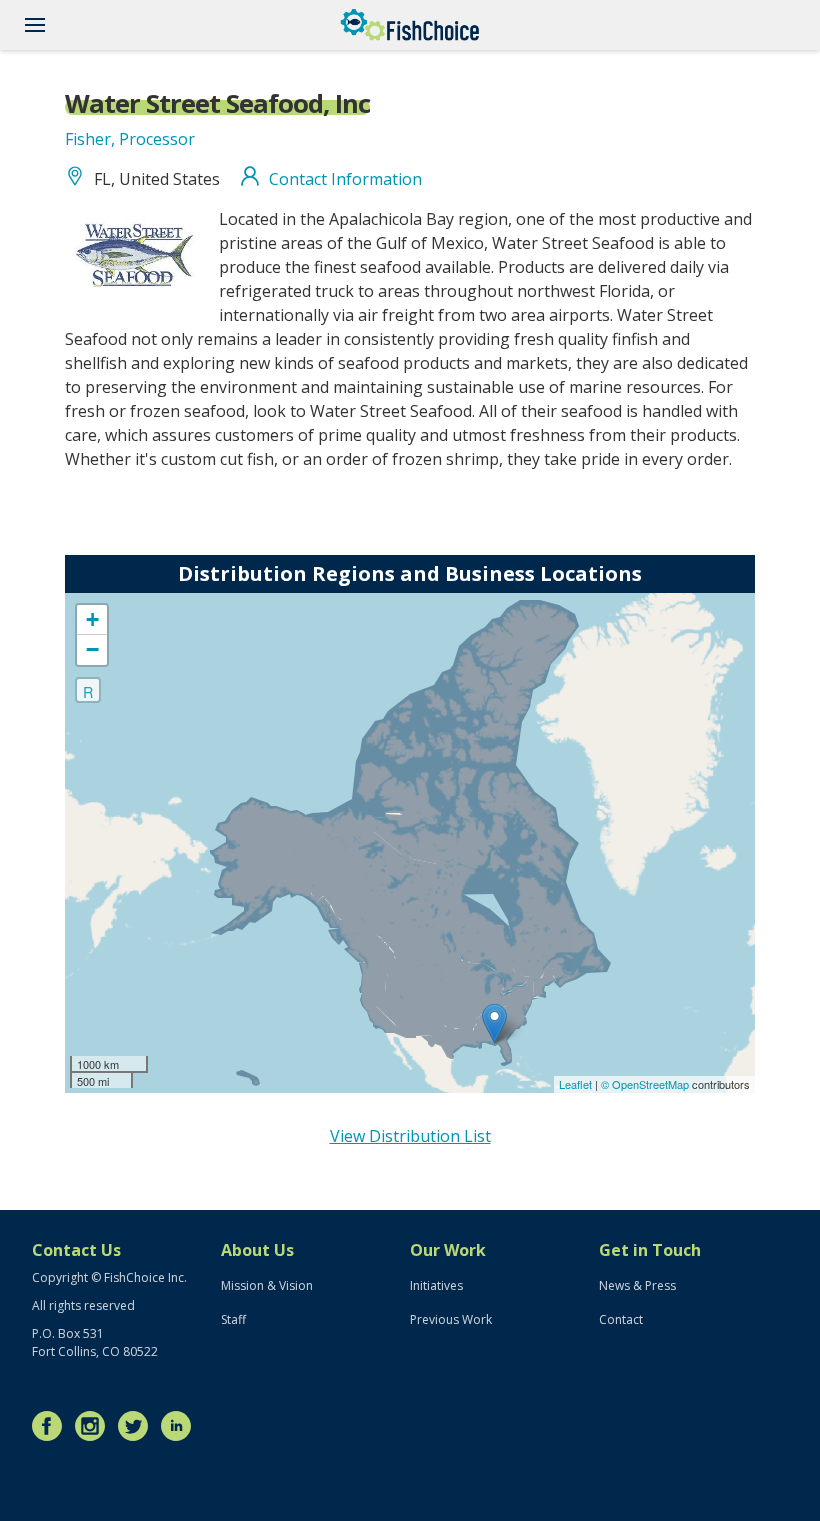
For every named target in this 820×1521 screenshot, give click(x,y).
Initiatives (436, 1285)
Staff (233, 1319)
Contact (621, 1319)
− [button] (92, 649)
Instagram (95, 1426)
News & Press (637, 1285)
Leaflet (575, 1084)
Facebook (52, 1426)
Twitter (138, 1426)
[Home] (410, 25)
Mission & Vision (267, 1285)
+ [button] (92, 619)
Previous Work (451, 1319)
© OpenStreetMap (646, 1084)
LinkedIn (181, 1426)
